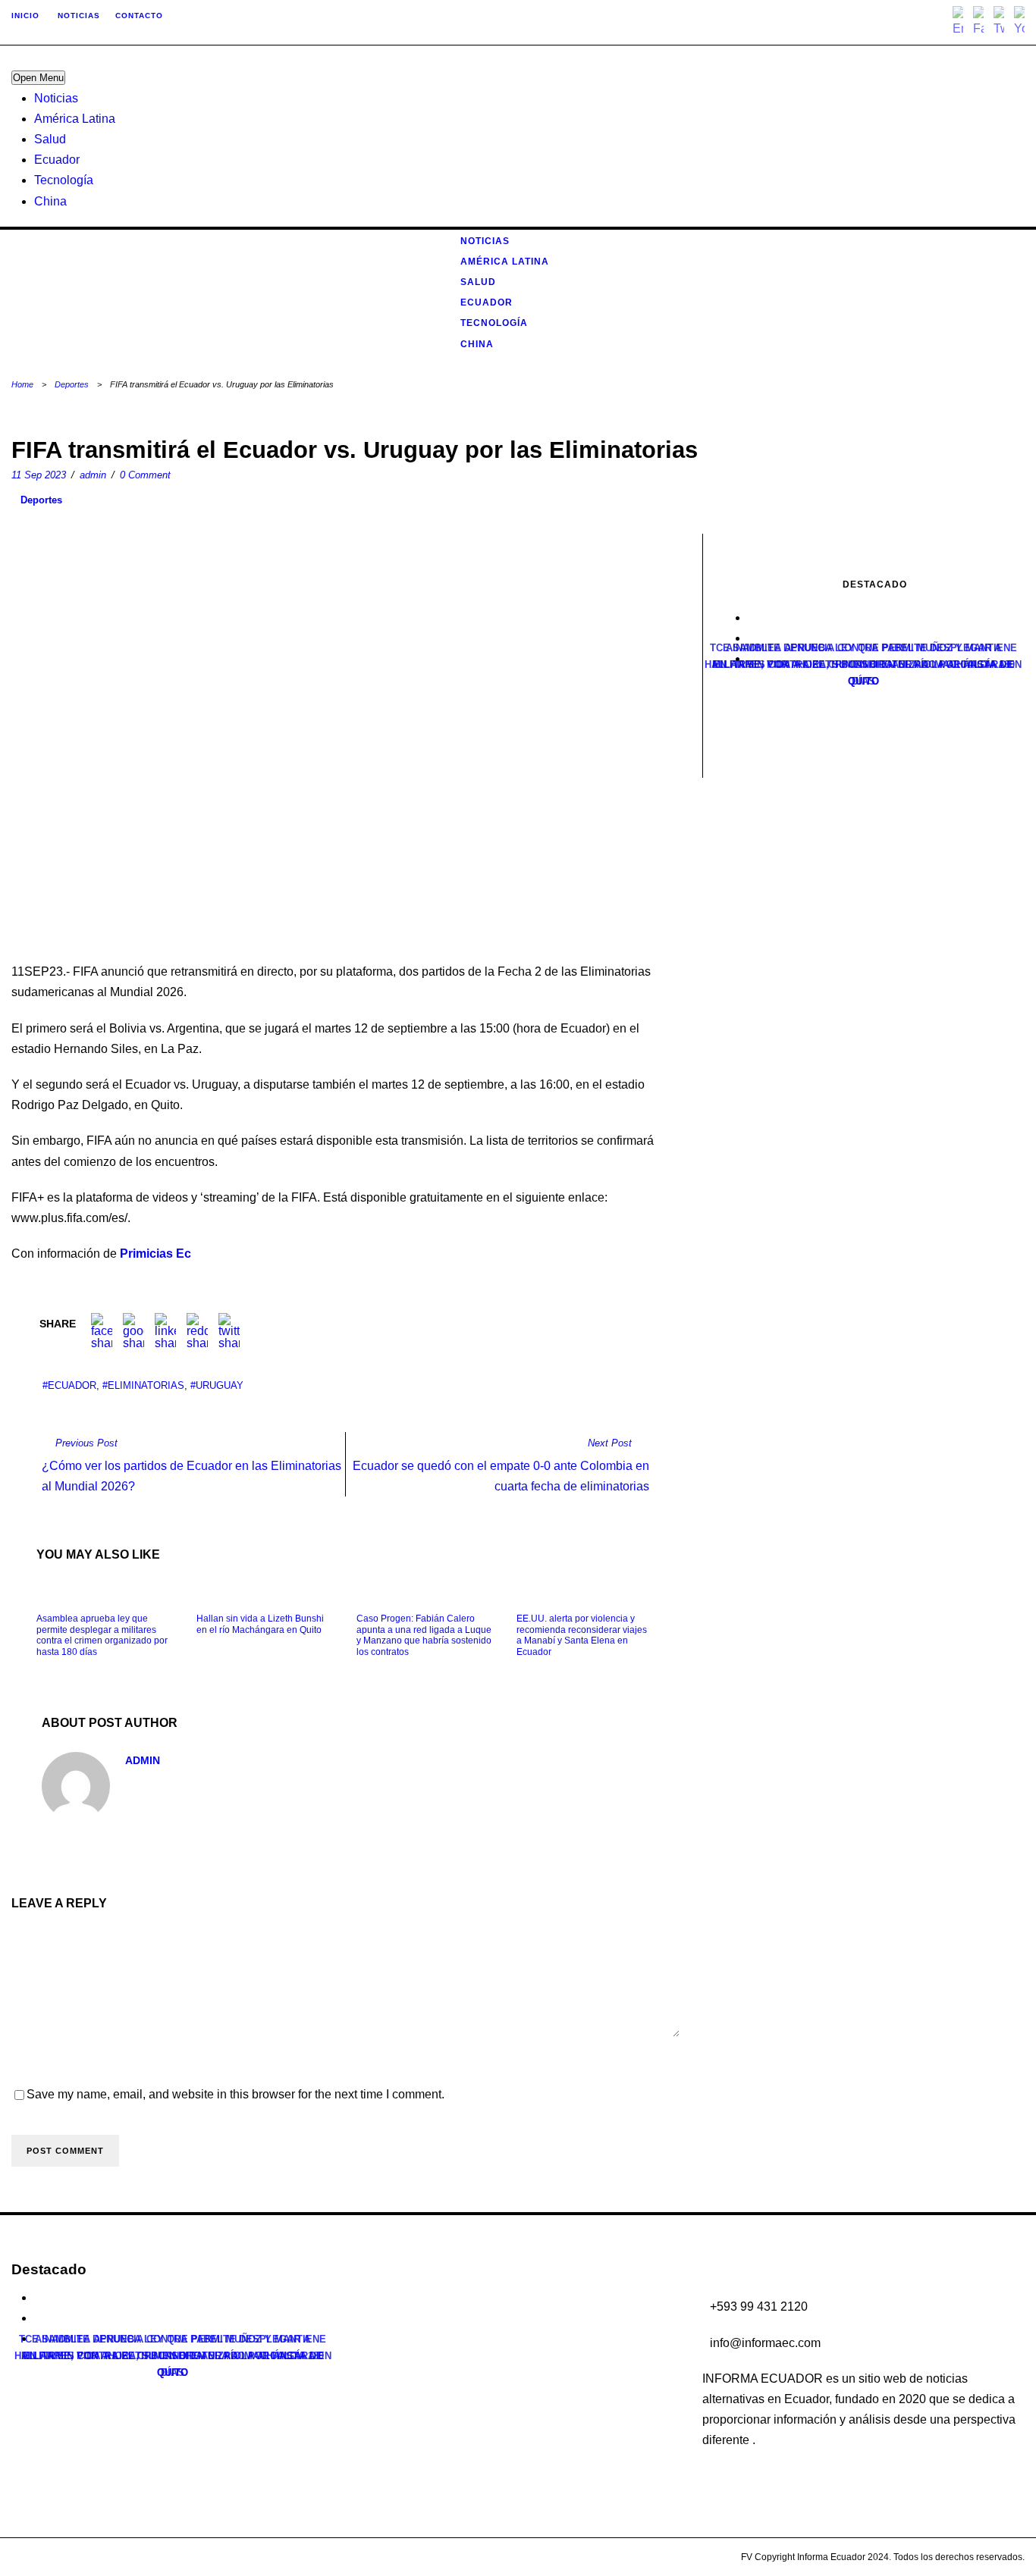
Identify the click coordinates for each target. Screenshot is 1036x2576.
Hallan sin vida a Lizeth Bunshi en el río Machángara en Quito (260, 1624)
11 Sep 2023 (39, 475)
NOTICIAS (79, 16)
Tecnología (64, 180)
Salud (50, 139)
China (50, 201)
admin (93, 475)
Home (22, 384)
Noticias (56, 98)
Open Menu (38, 78)
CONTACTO (139, 16)
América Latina (75, 119)
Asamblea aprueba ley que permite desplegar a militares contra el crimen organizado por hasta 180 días (102, 1635)
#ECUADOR (69, 1385)
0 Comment (145, 475)
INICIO (25, 16)
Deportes (72, 384)
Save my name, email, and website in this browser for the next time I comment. (235, 2094)
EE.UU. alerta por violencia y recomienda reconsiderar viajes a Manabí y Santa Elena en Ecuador (582, 1635)
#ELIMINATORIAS (143, 1385)
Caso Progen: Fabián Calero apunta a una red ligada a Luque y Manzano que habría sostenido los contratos (424, 1635)
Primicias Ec (155, 1254)
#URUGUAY (217, 1385)
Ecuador (57, 160)
